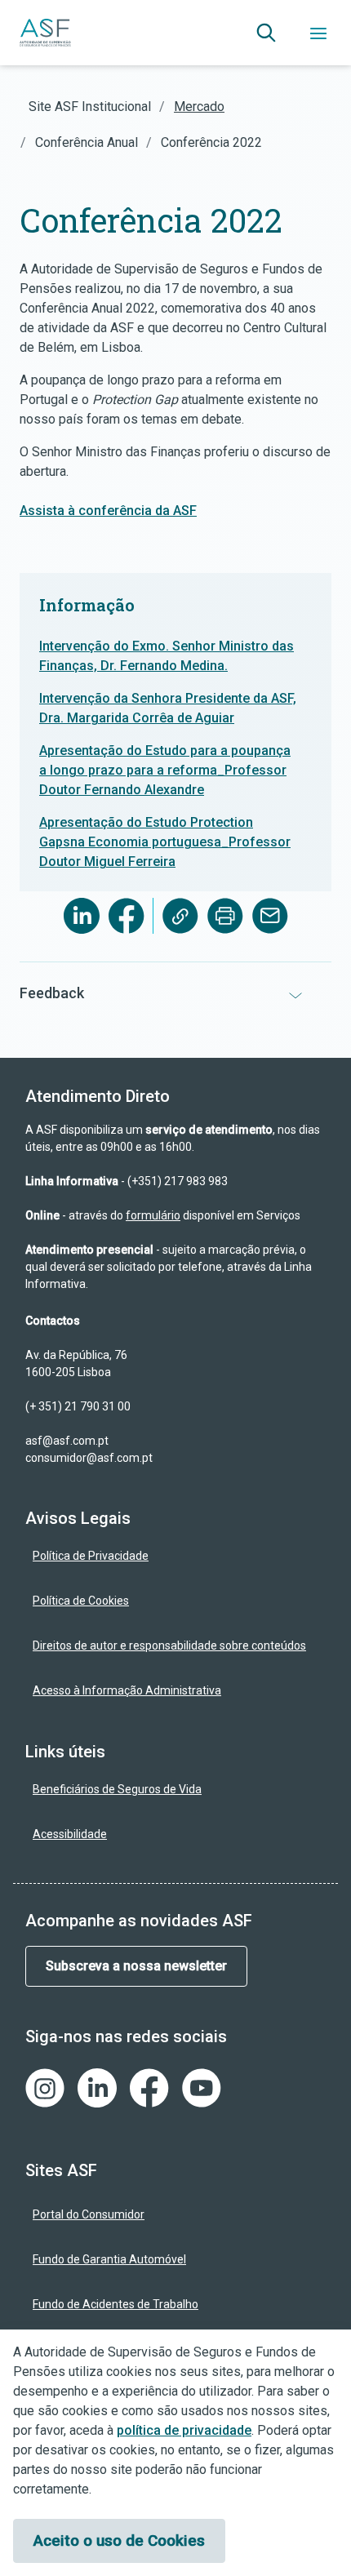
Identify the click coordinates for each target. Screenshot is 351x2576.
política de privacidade (184, 2430)
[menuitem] (175, 1556)
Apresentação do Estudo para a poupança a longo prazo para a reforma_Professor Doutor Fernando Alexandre (165, 770)
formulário (153, 1215)
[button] (266, 33)
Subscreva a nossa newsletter (136, 1966)
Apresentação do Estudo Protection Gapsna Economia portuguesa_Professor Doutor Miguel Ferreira (165, 842)
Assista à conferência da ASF (108, 511)
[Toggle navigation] (318, 33)
